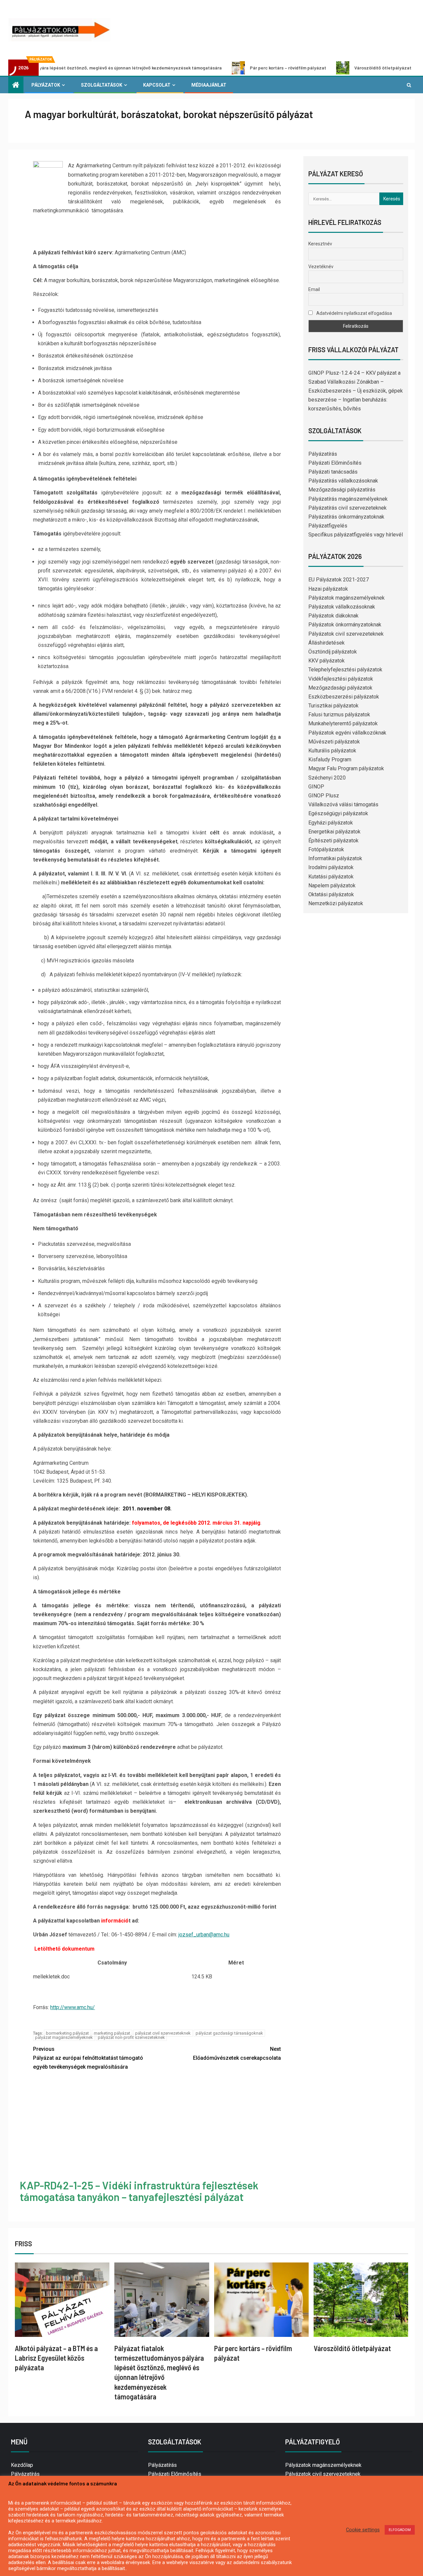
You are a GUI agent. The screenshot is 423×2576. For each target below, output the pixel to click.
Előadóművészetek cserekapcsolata (237, 2053)
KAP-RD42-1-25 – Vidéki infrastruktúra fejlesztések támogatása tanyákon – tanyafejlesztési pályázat (139, 2191)
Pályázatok (46, 85)
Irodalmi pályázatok (331, 867)
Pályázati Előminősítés (335, 463)
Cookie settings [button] (363, 2530)
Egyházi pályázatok (331, 823)
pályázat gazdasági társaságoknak (229, 2033)
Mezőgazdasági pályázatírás (342, 490)
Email (314, 289)
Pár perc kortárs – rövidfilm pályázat (209, 68)
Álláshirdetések (327, 643)
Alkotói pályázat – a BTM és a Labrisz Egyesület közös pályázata (56, 2358)
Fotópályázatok (326, 849)
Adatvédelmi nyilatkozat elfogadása (354, 313)
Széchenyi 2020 (327, 778)
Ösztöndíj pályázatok (333, 652)
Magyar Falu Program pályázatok (346, 768)
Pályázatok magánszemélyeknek (346, 598)
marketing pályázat (112, 2033)
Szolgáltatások (102, 85)
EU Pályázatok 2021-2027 (339, 580)
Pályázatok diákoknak (333, 616)
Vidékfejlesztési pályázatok (341, 679)
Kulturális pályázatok (332, 751)
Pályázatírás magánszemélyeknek (348, 499)
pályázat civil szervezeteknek (163, 2033)
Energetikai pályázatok (334, 832)
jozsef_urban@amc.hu (204, 1935)
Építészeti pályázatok (333, 841)
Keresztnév (320, 244)
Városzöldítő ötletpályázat (304, 68)
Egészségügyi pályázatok (338, 813)
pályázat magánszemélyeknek (64, 2037)
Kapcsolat (157, 85)
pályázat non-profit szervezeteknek (131, 2037)
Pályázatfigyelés (328, 526)
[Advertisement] (157, 2126)
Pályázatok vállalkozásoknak (342, 607)
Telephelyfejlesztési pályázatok (345, 670)
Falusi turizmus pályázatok (339, 715)
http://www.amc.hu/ (73, 2007)
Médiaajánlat (209, 85)
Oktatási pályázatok (331, 894)
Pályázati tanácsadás (333, 472)
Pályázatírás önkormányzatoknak (346, 517)
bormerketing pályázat (67, 2033)
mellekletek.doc (51, 1977)
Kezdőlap (22, 2465)
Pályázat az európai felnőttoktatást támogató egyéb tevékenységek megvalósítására (88, 2058)
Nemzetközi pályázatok (336, 903)
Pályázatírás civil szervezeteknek (347, 508)
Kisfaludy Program (330, 760)
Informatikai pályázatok (335, 858)
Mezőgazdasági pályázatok (340, 688)
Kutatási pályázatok (331, 877)
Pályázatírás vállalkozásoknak (343, 481)
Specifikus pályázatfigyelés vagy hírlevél (356, 535)
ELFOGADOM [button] (400, 2530)
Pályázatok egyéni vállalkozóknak (347, 733)
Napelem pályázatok (332, 886)
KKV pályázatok (327, 661)
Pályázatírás (323, 454)
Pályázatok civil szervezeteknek (346, 634)
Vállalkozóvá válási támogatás (343, 804)
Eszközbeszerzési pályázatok (344, 697)
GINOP (316, 787)
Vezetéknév (321, 267)
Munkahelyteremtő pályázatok (343, 723)
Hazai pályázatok (328, 589)
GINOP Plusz (324, 796)
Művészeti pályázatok (334, 742)
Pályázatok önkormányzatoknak (345, 625)
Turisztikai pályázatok (333, 706)
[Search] (409, 85)
